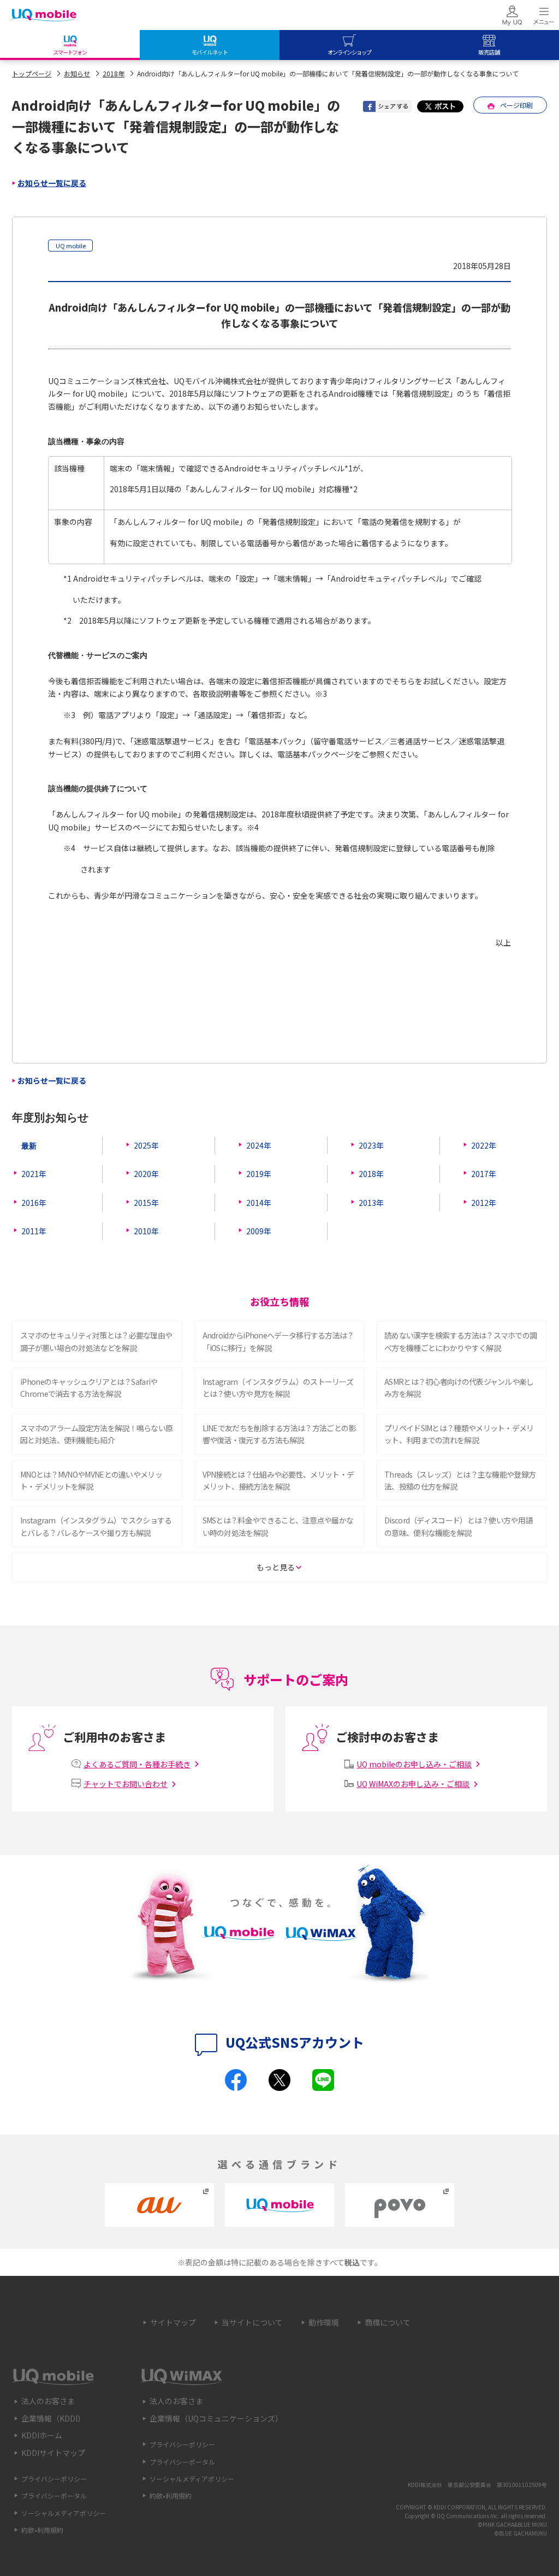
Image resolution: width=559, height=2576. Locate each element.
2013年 (371, 1203)
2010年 (146, 1231)
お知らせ (77, 73)
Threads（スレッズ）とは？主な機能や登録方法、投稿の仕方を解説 (460, 1480)
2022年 (484, 1145)
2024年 (259, 1145)
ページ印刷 (516, 105)
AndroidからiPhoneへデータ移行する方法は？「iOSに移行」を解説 (278, 1341)
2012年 (484, 1203)
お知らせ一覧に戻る (52, 183)
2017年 (484, 1174)
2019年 (259, 1174)
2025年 (146, 1145)
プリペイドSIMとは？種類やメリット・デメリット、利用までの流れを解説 (459, 1434)
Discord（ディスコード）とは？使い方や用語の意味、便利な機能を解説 (458, 1526)
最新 (29, 1145)
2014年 (259, 1203)
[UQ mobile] (44, 16)
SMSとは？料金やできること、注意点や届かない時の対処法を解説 (278, 1526)
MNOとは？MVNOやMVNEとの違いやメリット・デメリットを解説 (91, 1480)
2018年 (114, 73)
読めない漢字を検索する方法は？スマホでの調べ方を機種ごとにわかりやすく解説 (460, 1341)
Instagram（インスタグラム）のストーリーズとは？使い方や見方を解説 (278, 1388)
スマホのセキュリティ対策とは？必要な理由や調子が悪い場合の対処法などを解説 (96, 1341)
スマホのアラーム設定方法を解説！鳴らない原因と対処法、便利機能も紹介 (96, 1434)
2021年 (34, 1174)
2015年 (146, 1203)
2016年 (34, 1203)
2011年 (34, 1231)
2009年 (259, 1231)
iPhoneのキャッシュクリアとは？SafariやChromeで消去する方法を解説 (89, 1388)
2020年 (146, 1174)
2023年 (371, 1145)
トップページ (32, 73)
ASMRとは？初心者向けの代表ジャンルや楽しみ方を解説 (459, 1388)
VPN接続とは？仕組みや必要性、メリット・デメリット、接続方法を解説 (278, 1480)
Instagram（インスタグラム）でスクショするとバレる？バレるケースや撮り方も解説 (96, 1526)
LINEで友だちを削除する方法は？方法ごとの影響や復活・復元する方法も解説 (279, 1434)
